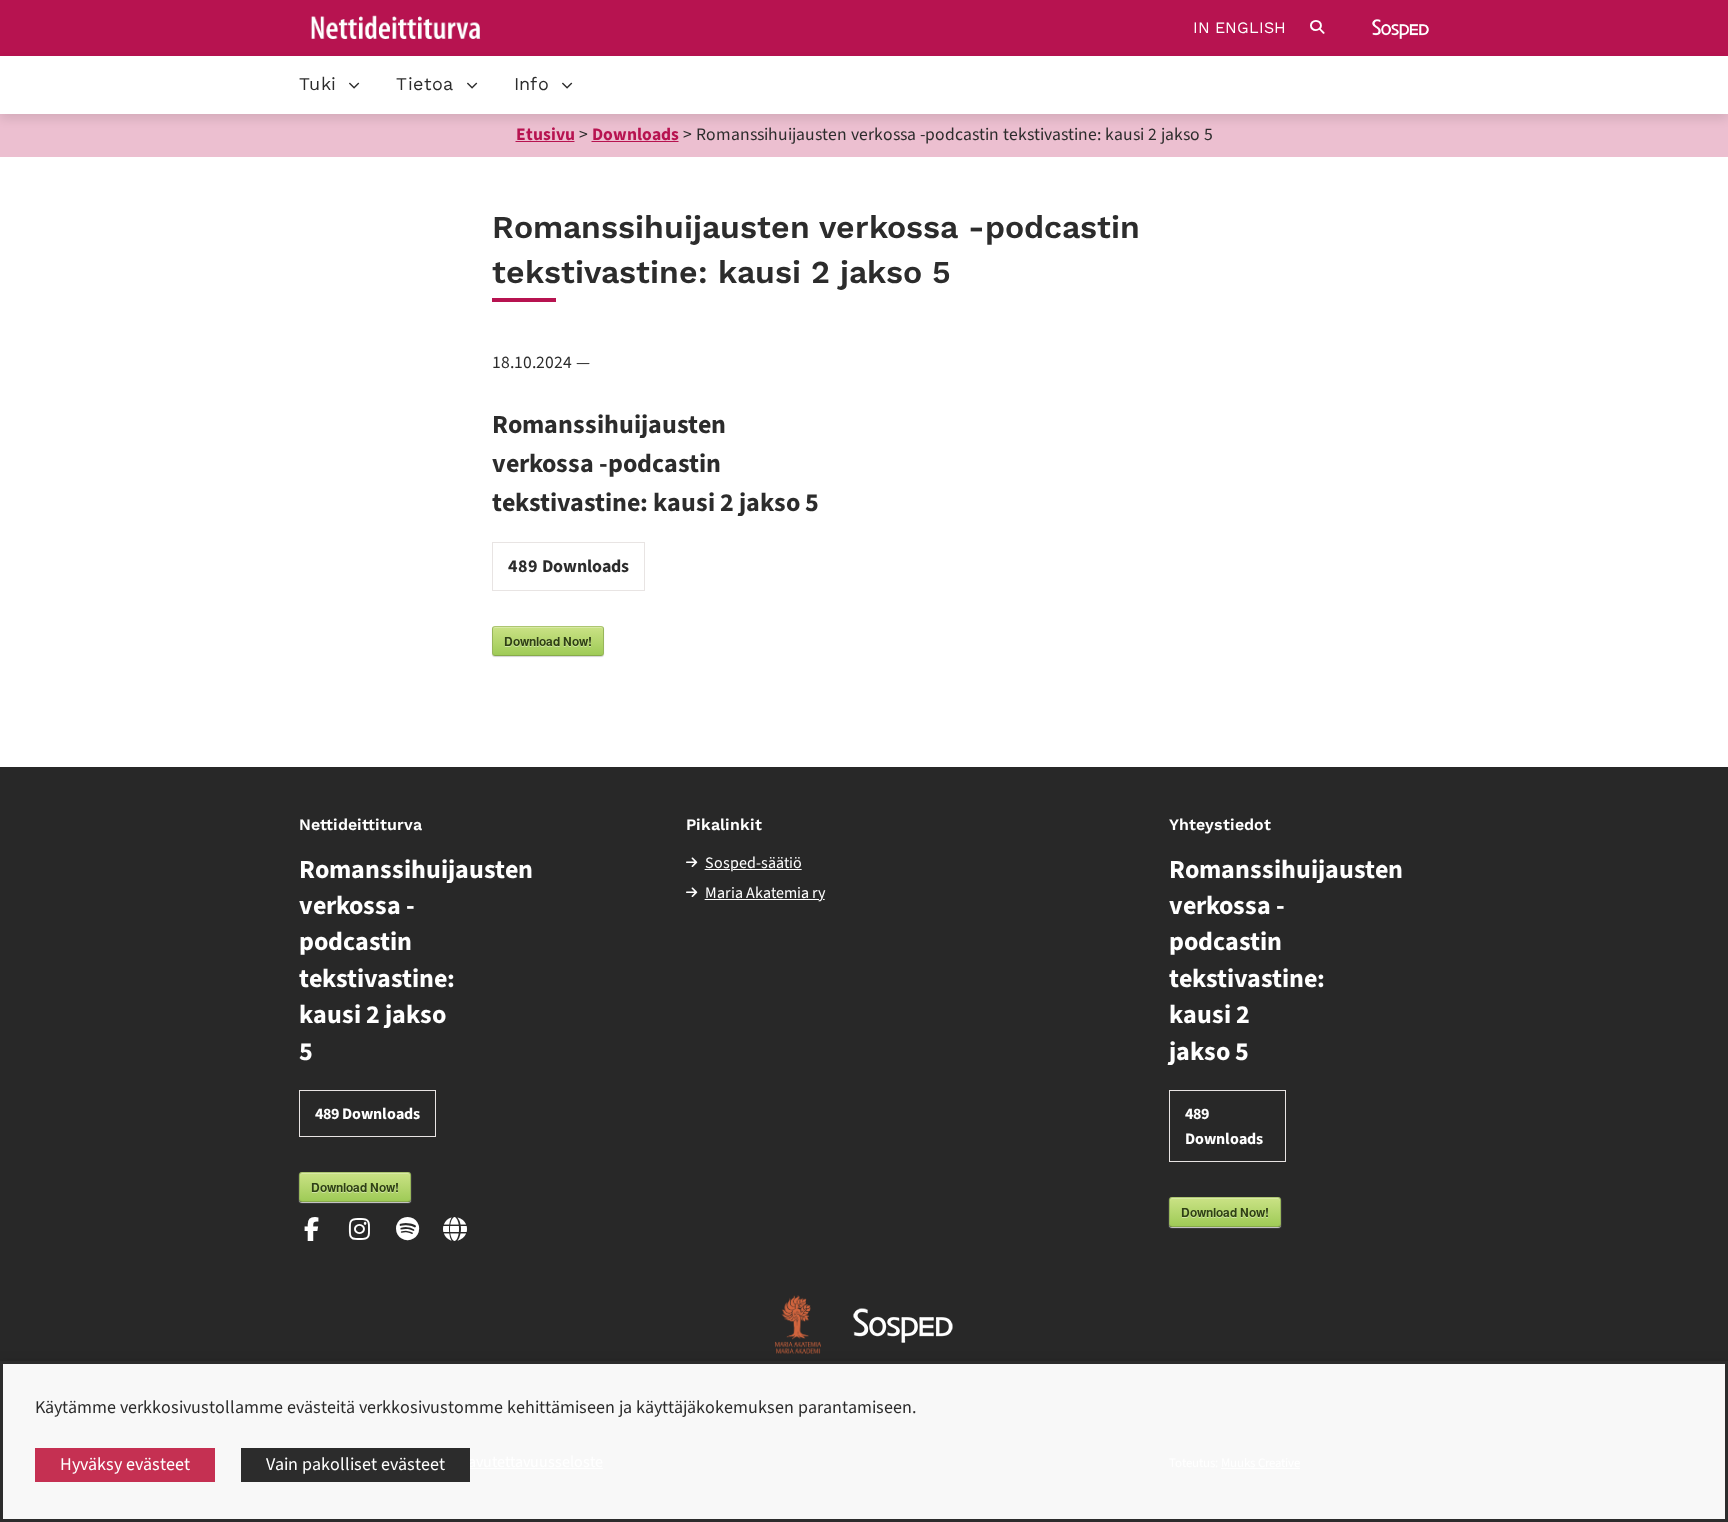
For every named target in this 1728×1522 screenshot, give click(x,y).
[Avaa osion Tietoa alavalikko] (472, 85)
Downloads (635, 134)
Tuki (317, 83)
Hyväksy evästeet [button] (125, 1464)
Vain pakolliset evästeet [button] (355, 1464)
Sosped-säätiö (753, 863)
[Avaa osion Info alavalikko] (567, 85)
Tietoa (424, 83)
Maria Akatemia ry (765, 893)
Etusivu (545, 134)
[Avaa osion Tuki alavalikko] (354, 85)
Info (531, 83)
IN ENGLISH (1239, 28)
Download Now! (548, 641)
